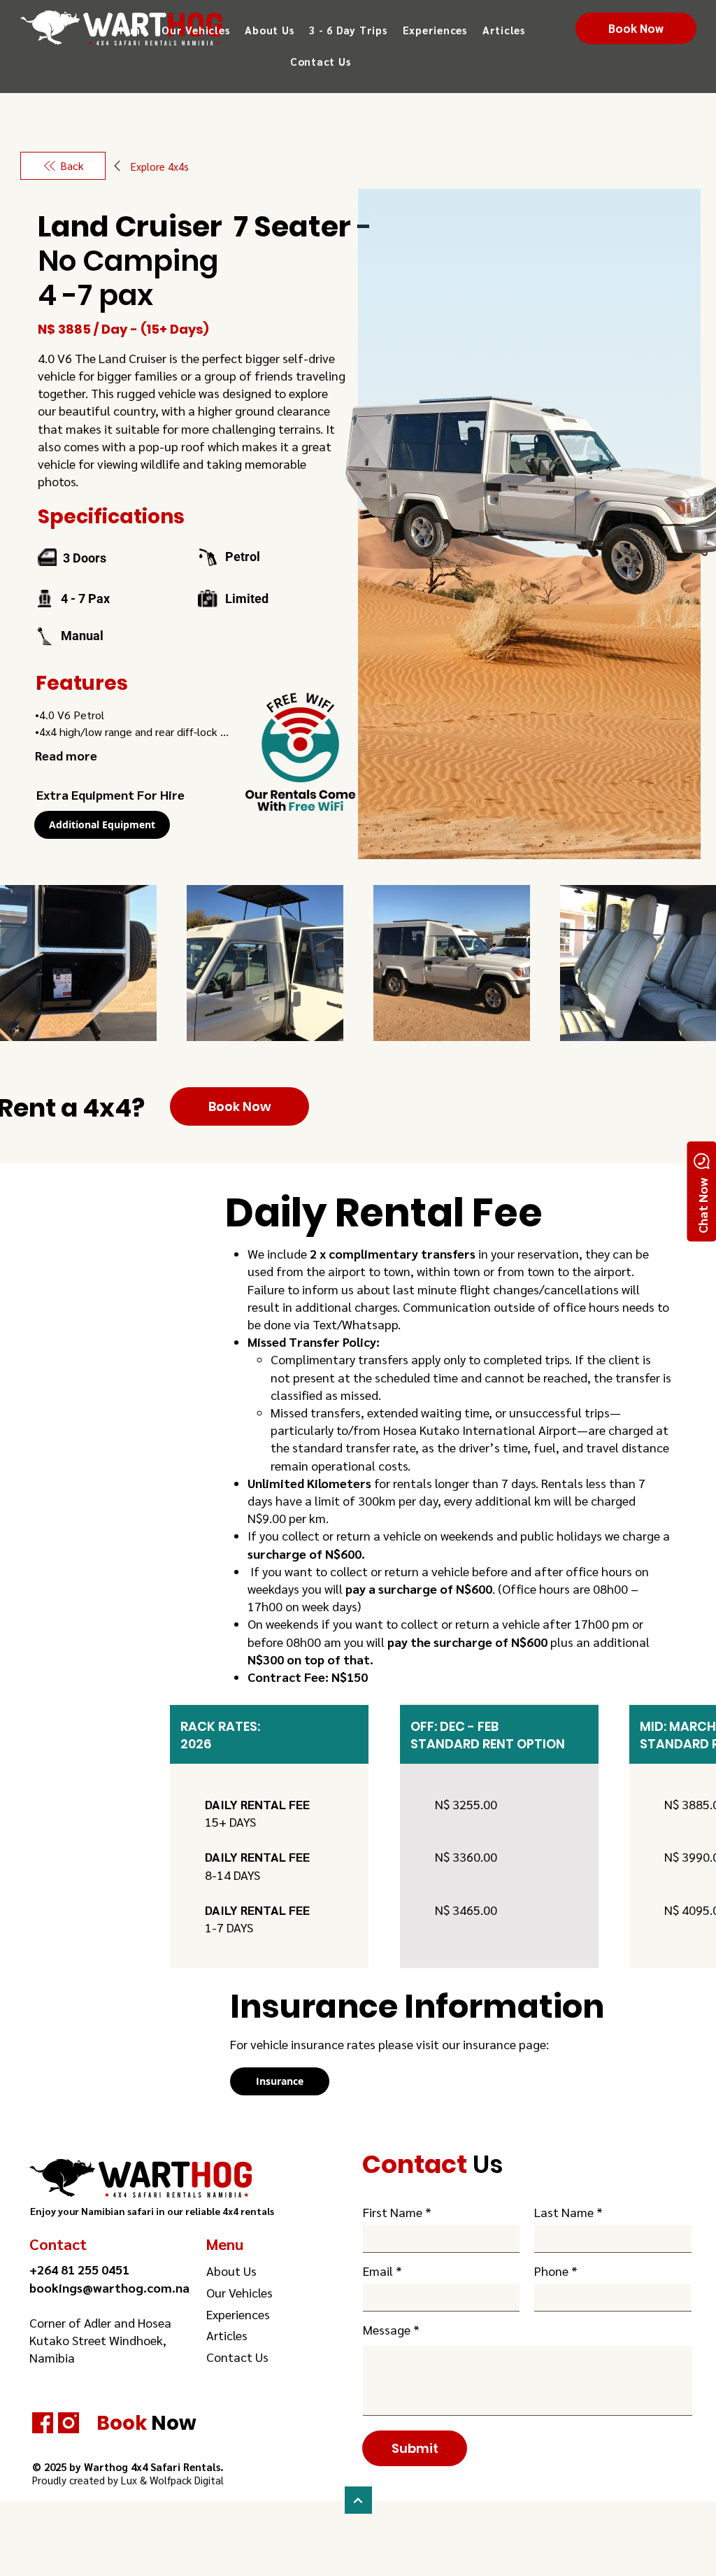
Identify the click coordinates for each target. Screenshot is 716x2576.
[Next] (358, 2500)
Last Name (564, 2212)
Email (378, 2271)
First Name (393, 2212)
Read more (66, 755)
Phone (551, 2271)
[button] (195, 30)
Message (387, 2330)
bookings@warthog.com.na (109, 2287)
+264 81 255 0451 (79, 2269)
